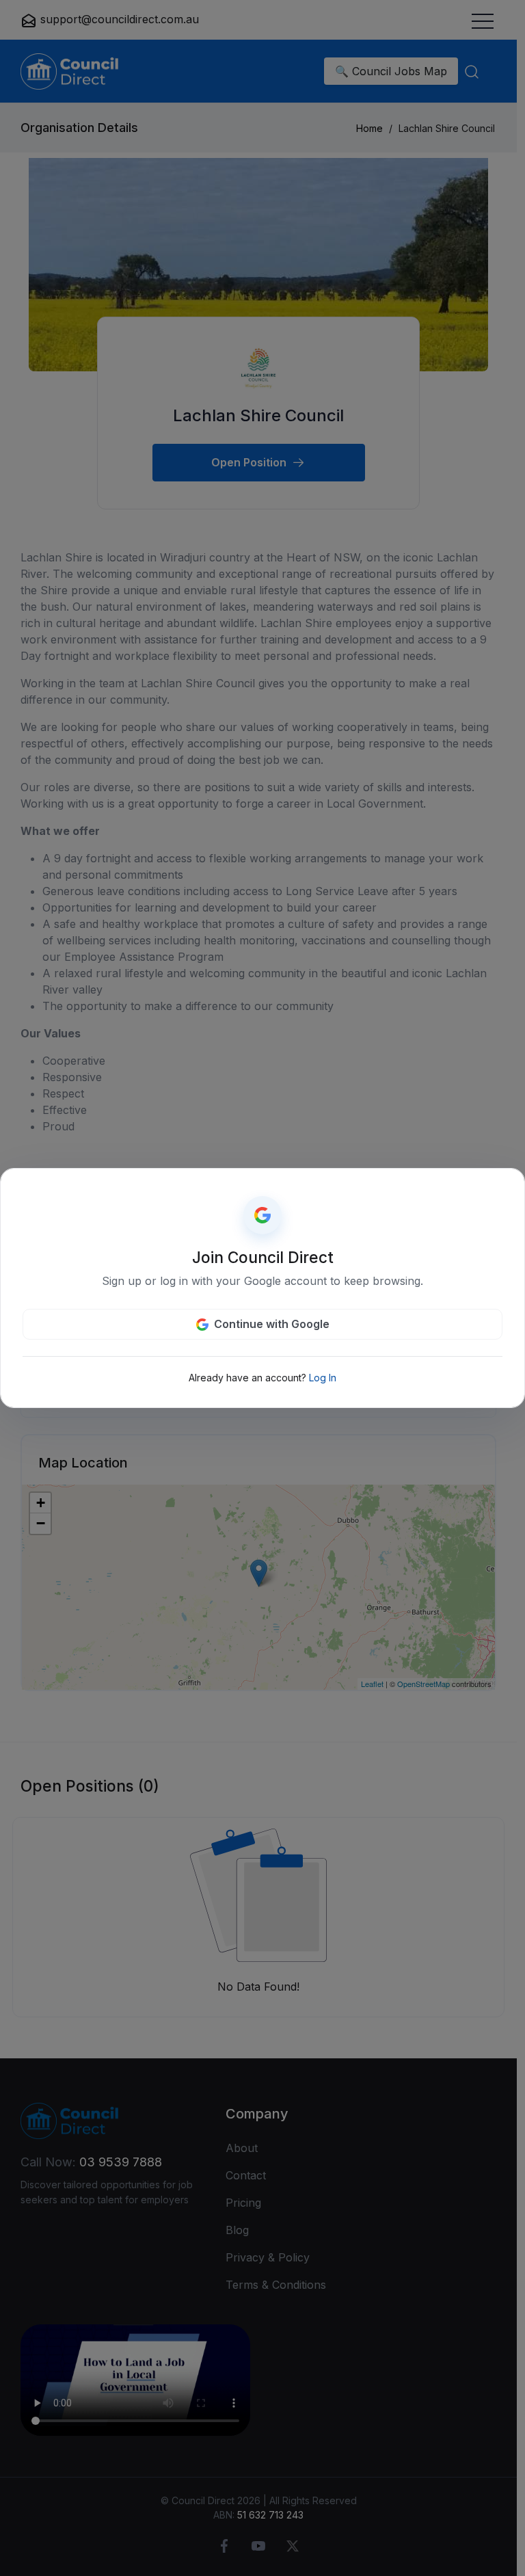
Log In (323, 1378)
